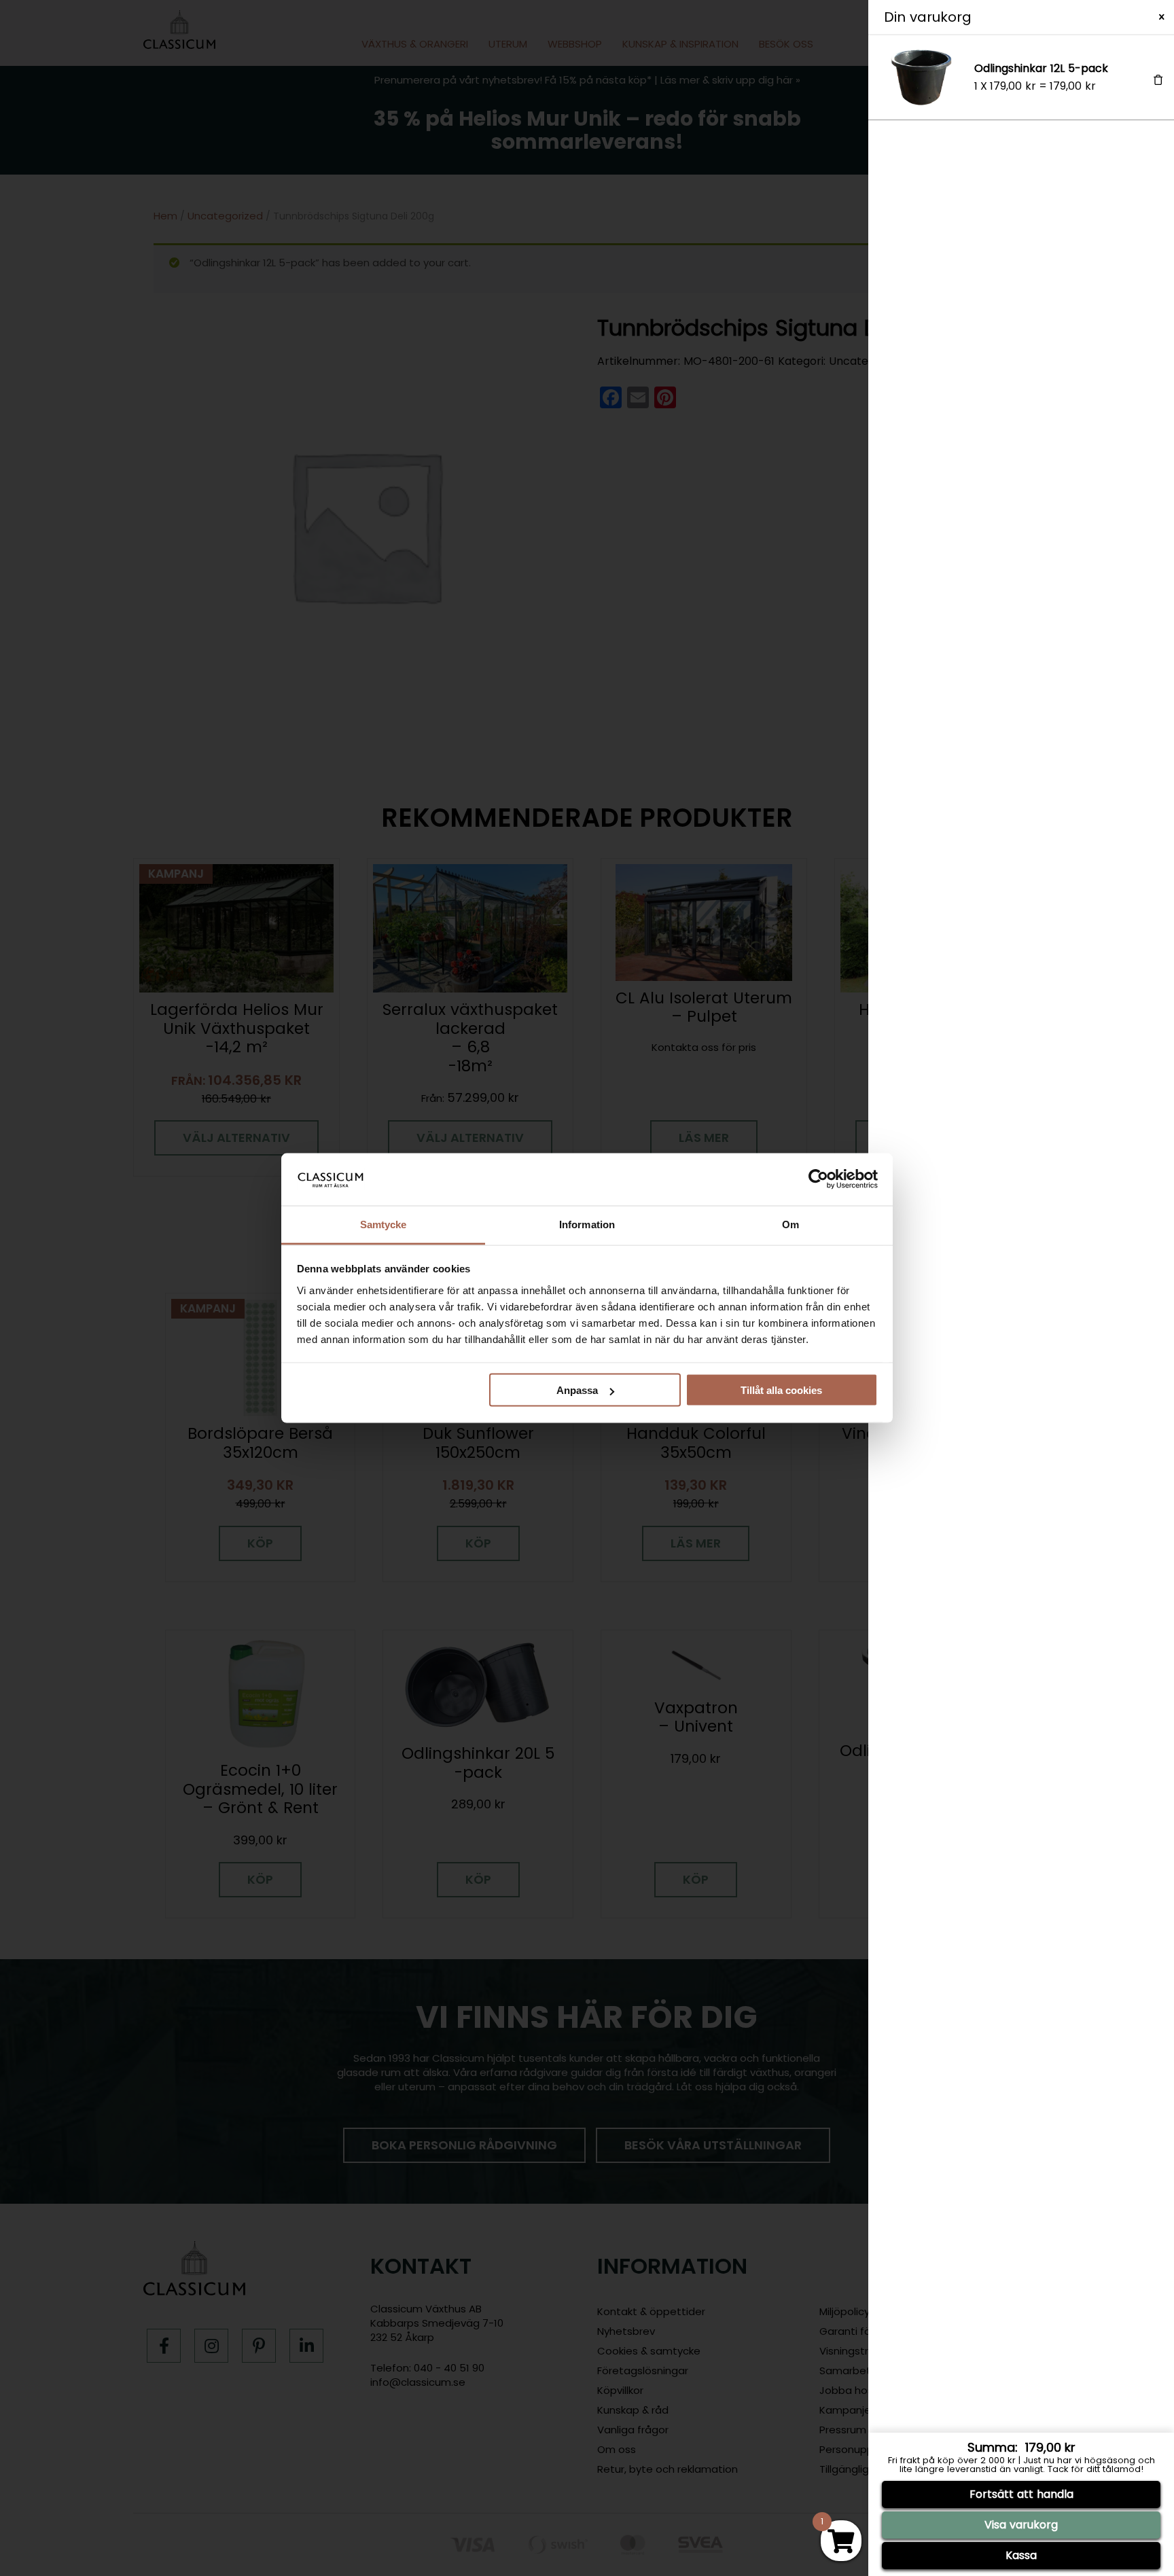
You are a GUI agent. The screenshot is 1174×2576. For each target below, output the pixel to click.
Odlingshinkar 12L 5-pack (1041, 68)
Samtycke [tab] (384, 1224)
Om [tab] (790, 1224)
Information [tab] (587, 1224)
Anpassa (577, 1390)
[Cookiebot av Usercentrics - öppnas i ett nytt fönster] (818, 1179)
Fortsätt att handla (1021, 2494)
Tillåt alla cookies (781, 1390)
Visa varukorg (1021, 2525)
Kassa (1021, 2555)
